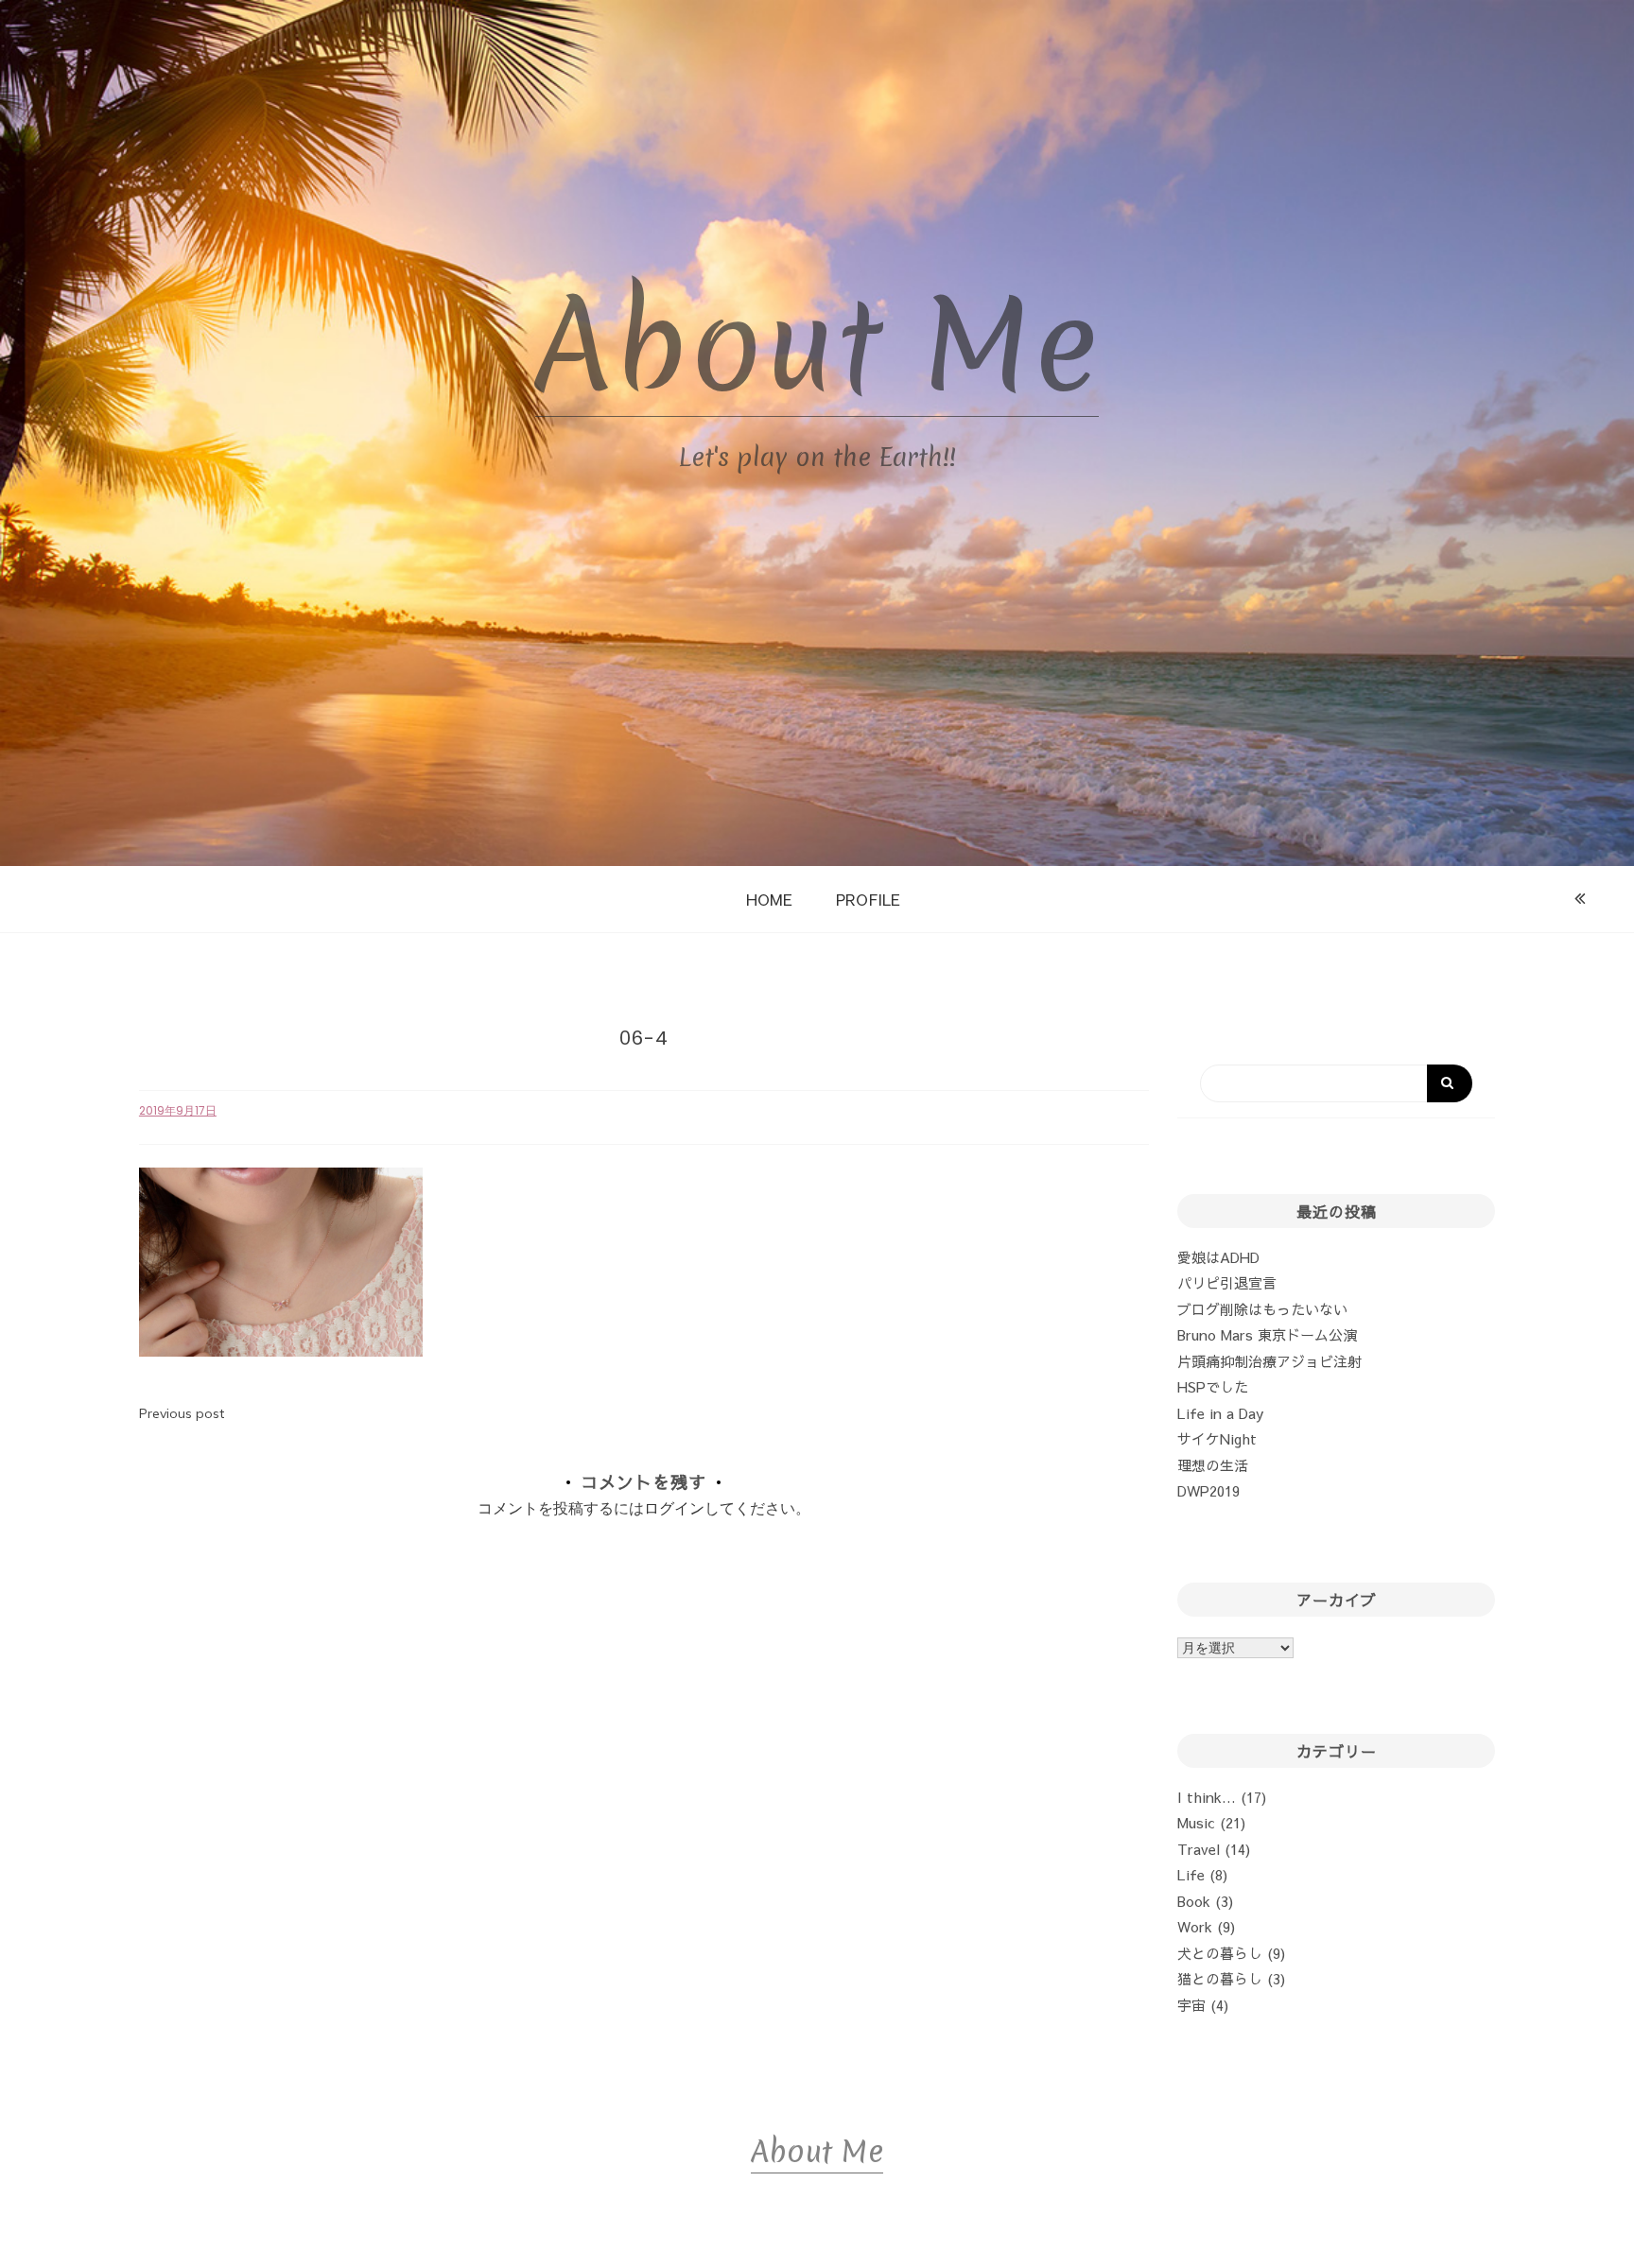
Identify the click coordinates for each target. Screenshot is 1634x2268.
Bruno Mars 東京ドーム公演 (1267, 1334)
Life (1191, 1874)
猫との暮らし (1220, 1978)
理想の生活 (1213, 1465)
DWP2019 (1208, 1490)
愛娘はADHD (1218, 1257)
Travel (1199, 1849)
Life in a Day (1220, 1413)
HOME (769, 899)
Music (1196, 1822)
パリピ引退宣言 (1227, 1282)
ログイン (674, 1508)
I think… (1207, 1797)
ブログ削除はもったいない (1262, 1309)
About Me (817, 346)
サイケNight (1217, 1438)
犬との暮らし (1220, 1953)
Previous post (182, 1413)
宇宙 (1191, 2005)
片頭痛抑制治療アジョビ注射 (1269, 1361)
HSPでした (1213, 1386)
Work (1195, 1926)
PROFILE (868, 899)
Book (1194, 1901)
